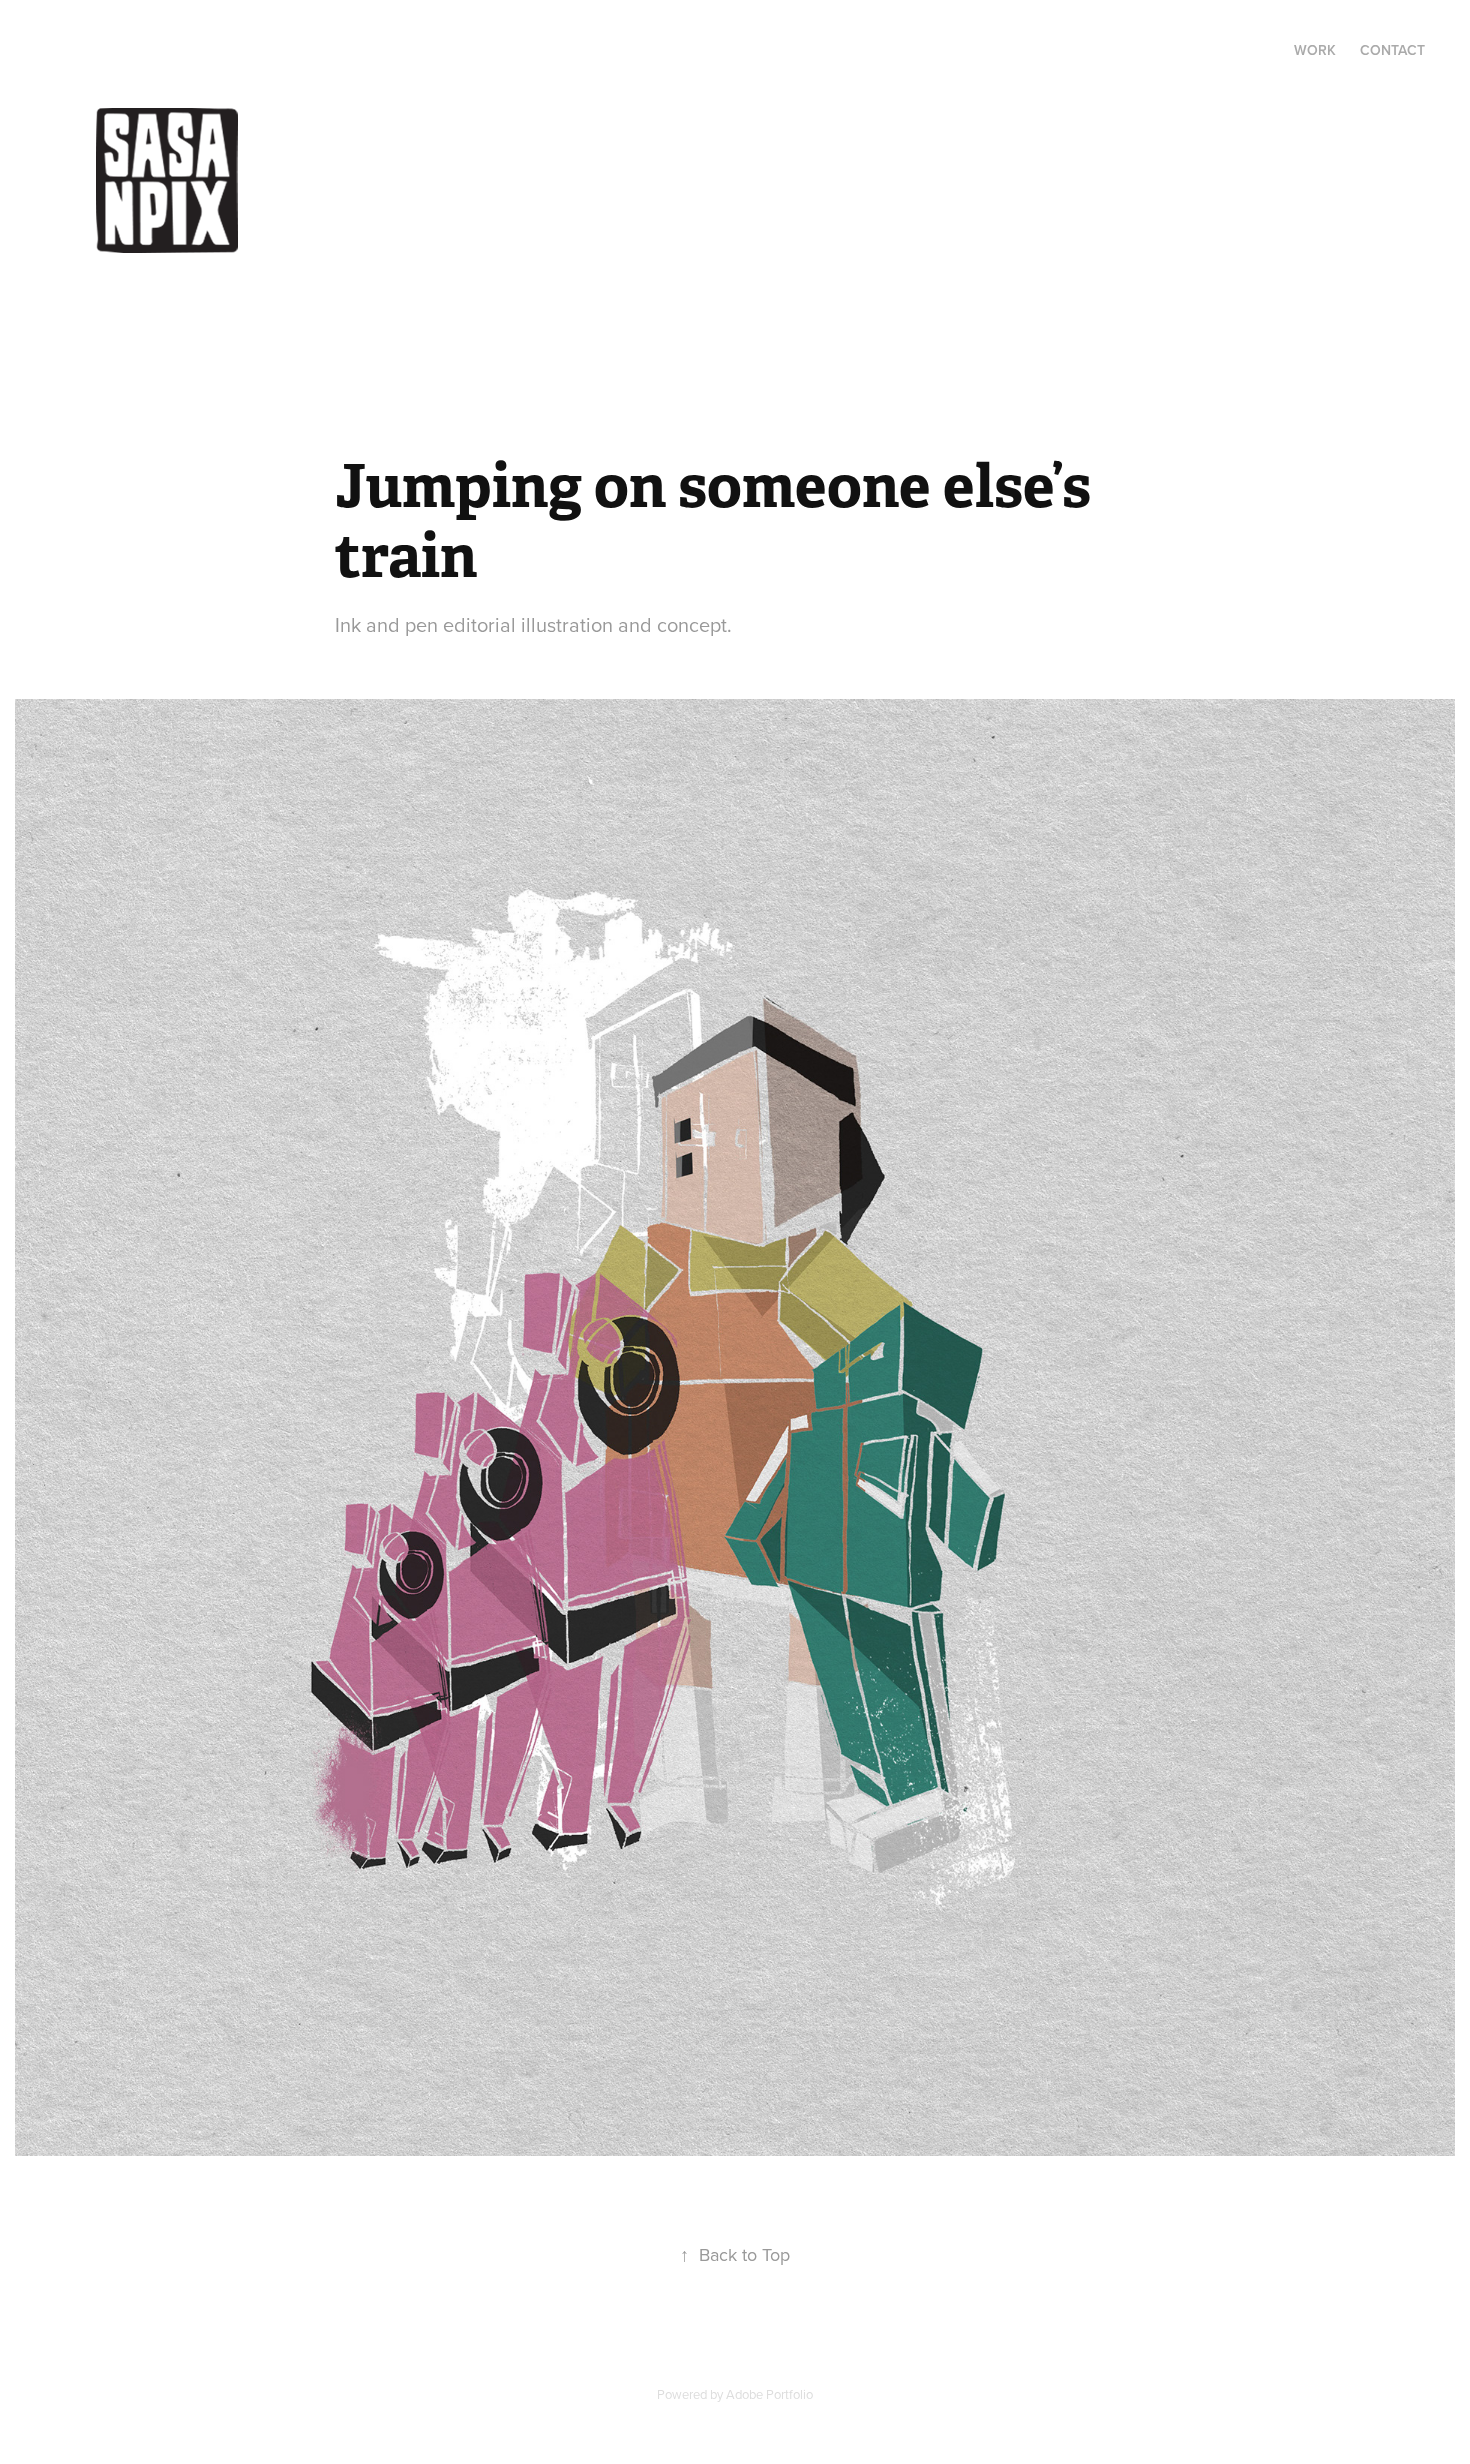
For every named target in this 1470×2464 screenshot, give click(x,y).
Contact (1392, 50)
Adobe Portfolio (769, 2394)
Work (1315, 50)
